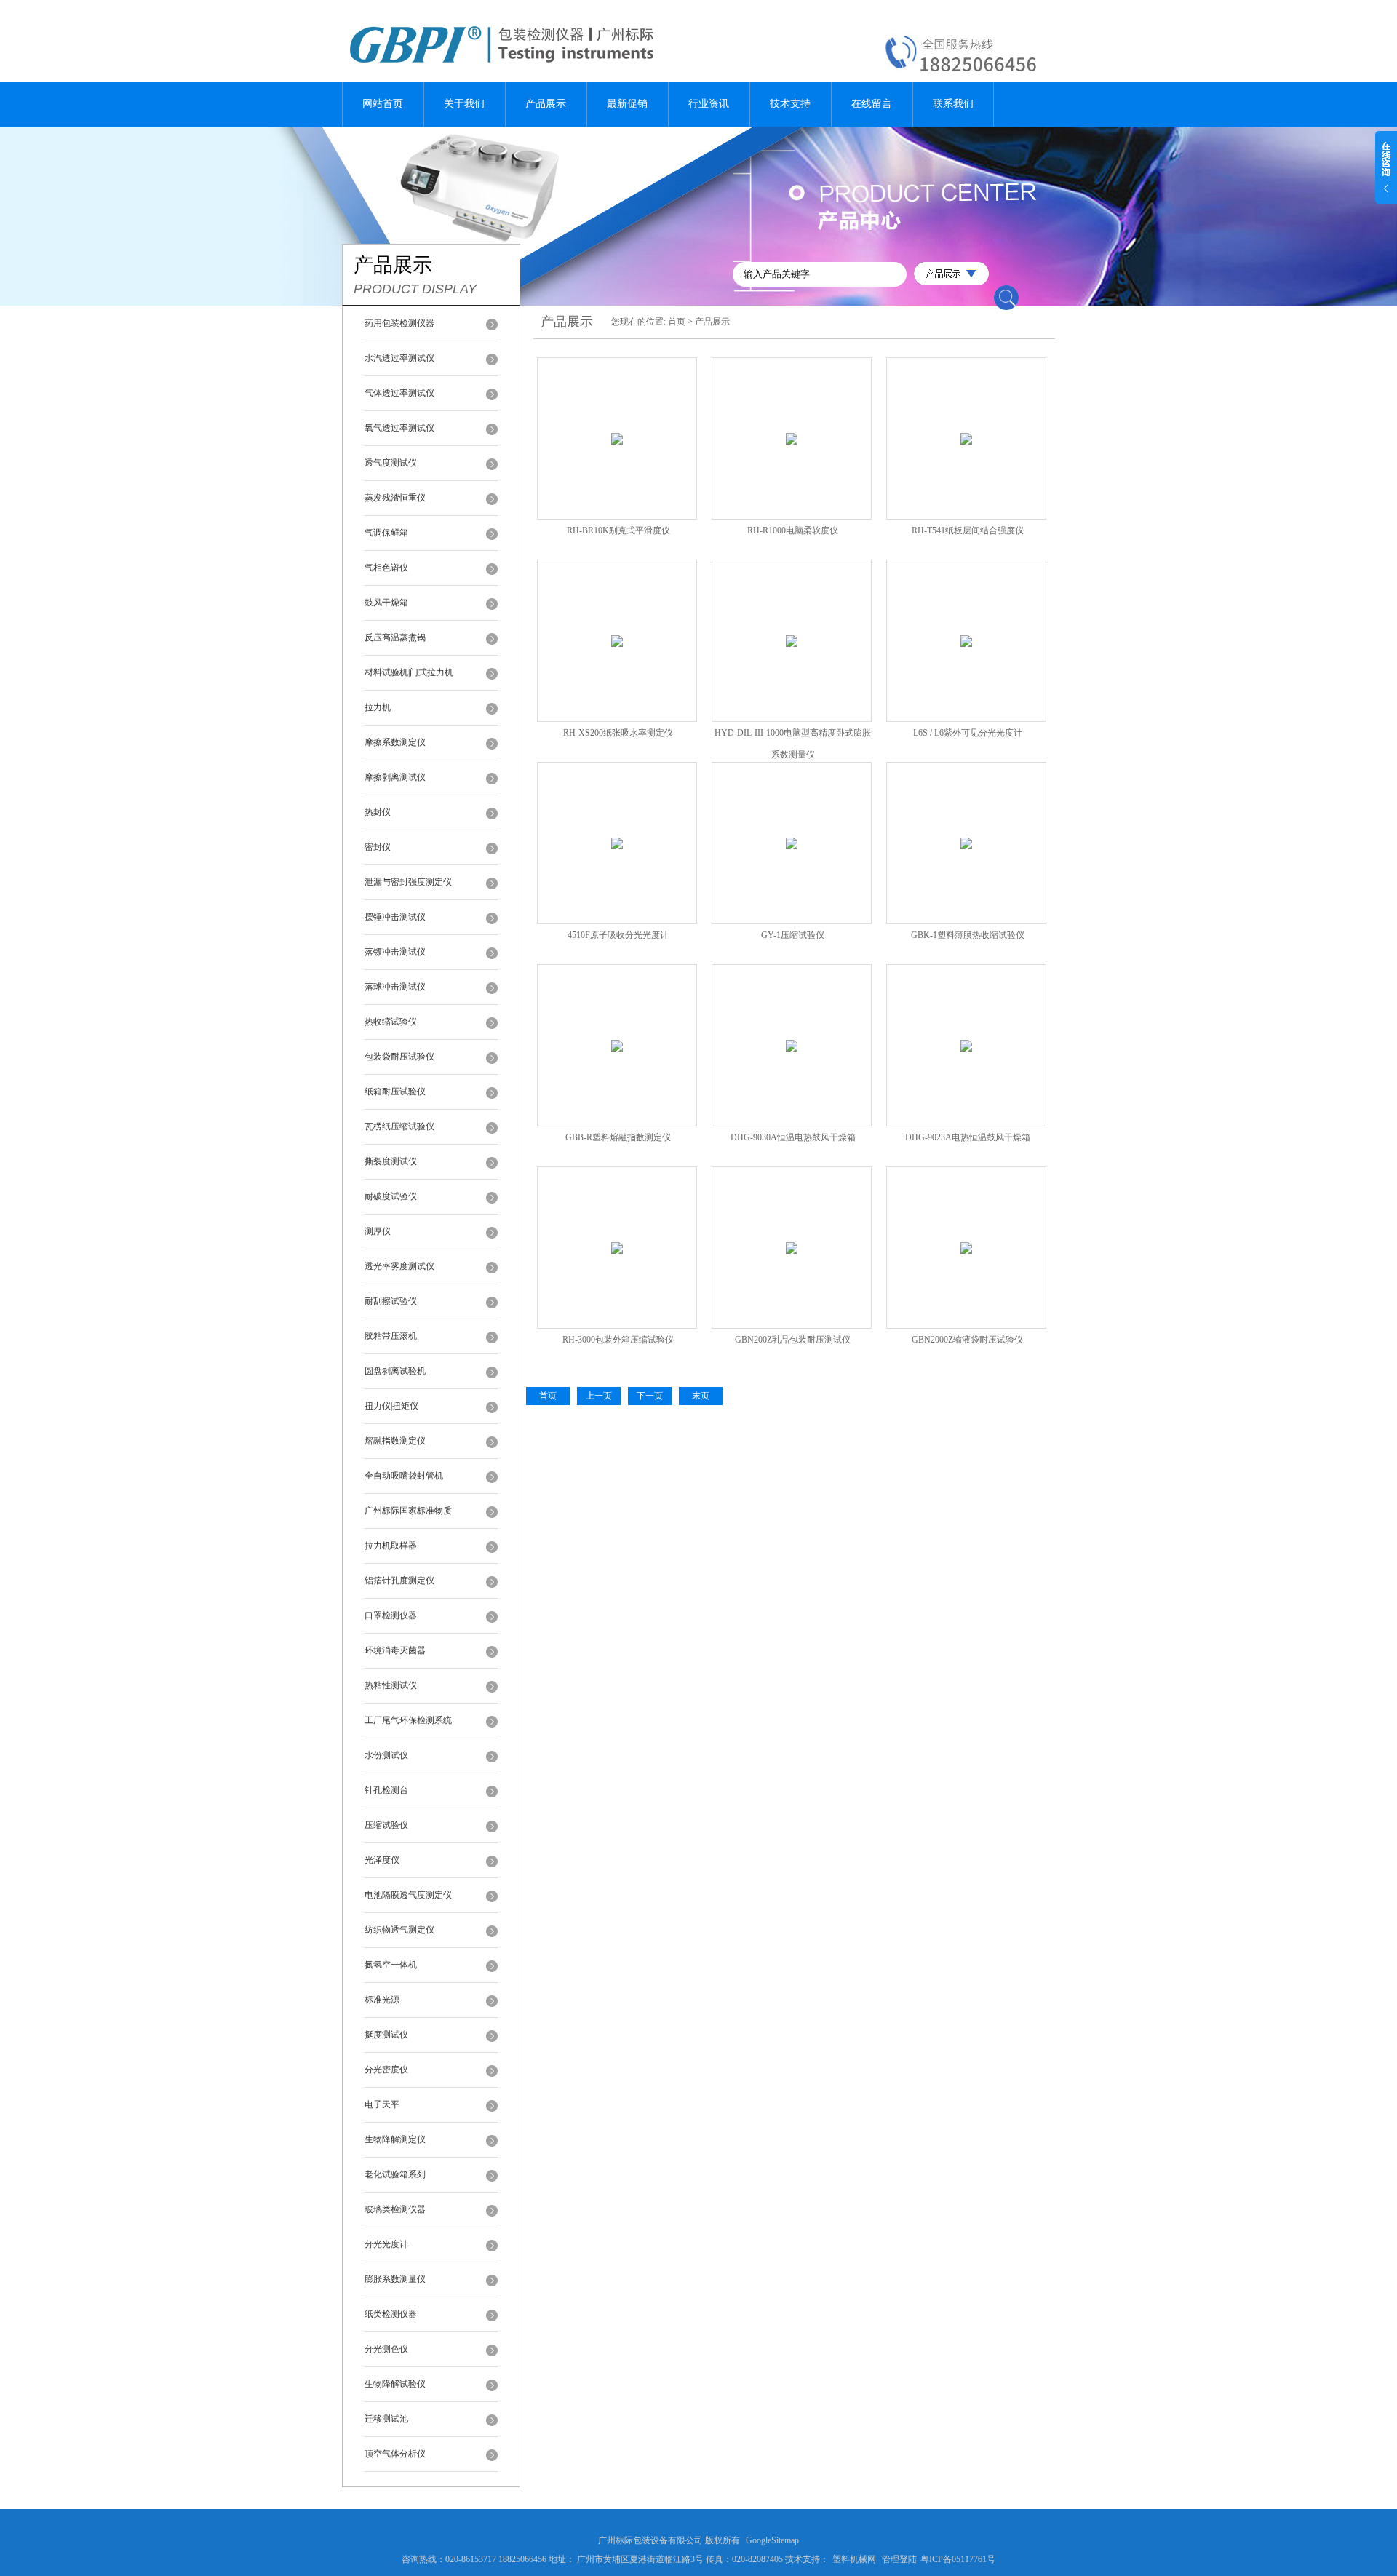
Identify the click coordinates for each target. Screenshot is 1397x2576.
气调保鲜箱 (386, 533)
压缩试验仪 (386, 1825)
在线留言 (872, 104)
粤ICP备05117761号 (958, 2559)
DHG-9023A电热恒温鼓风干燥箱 (968, 1137)
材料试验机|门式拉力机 (409, 672)
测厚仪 (378, 1231)
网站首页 (383, 104)
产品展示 (546, 104)
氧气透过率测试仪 (399, 428)
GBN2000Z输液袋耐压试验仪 (967, 1340)
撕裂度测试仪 (391, 1161)
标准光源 (382, 2000)
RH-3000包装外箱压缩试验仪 (618, 1340)
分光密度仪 (386, 2070)
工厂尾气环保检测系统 (408, 1720)
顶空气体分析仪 (395, 2454)
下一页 (650, 1396)
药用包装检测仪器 (399, 323)
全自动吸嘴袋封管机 (404, 1476)
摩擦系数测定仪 (395, 742)
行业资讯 (709, 104)
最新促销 (627, 104)
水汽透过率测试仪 (399, 358)
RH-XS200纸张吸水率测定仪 (618, 733)
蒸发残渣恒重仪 (395, 498)
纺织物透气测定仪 (399, 1930)
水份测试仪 (386, 1755)
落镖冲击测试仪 (395, 952)
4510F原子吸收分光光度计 (618, 935)
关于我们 (464, 104)
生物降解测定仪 (395, 2139)
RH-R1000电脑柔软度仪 (793, 530)
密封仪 (378, 847)
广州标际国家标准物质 (408, 1511)
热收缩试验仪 (391, 1022)
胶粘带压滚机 (391, 1336)
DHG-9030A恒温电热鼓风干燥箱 (793, 1137)
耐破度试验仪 (391, 1196)
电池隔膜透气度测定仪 (408, 1895)
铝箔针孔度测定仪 (399, 1581)
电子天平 (382, 2104)
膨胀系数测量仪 (395, 2279)
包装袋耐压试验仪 (399, 1057)
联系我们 (953, 104)
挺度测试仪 (386, 2035)
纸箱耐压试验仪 (395, 1092)
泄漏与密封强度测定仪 (408, 882)
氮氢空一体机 (391, 1965)
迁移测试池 (386, 2419)
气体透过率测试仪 (399, 393)
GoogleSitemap (772, 2540)
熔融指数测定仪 (395, 1441)
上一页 (599, 1396)
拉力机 (378, 707)
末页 (701, 1396)
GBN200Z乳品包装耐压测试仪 (793, 1340)
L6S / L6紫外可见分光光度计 (968, 733)
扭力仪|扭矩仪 (391, 1406)
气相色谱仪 (386, 568)
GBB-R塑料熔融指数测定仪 (618, 1137)
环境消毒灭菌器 (395, 1650)
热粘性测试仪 (391, 1685)
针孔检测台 (386, 1790)
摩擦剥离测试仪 (395, 777)
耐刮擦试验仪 (391, 1301)
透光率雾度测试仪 (399, 1266)
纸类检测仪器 (391, 2314)
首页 (677, 322)
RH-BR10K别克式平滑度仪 (618, 530)
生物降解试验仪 (395, 2384)
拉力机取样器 (391, 1546)
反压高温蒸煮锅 (395, 637)
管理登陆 (899, 2559)
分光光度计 (386, 2244)
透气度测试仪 (391, 463)
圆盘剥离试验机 (395, 1371)
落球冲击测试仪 (395, 987)
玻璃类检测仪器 (395, 2209)
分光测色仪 (386, 2349)
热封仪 (378, 812)
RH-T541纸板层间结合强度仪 (968, 530)
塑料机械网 (854, 2559)
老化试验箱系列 (395, 2174)
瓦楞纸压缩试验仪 (399, 1126)
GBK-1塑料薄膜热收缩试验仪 (968, 935)
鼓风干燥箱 (386, 603)
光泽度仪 (382, 1860)
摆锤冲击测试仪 (395, 917)
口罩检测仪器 (391, 1615)
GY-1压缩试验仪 (793, 935)
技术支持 (790, 104)
